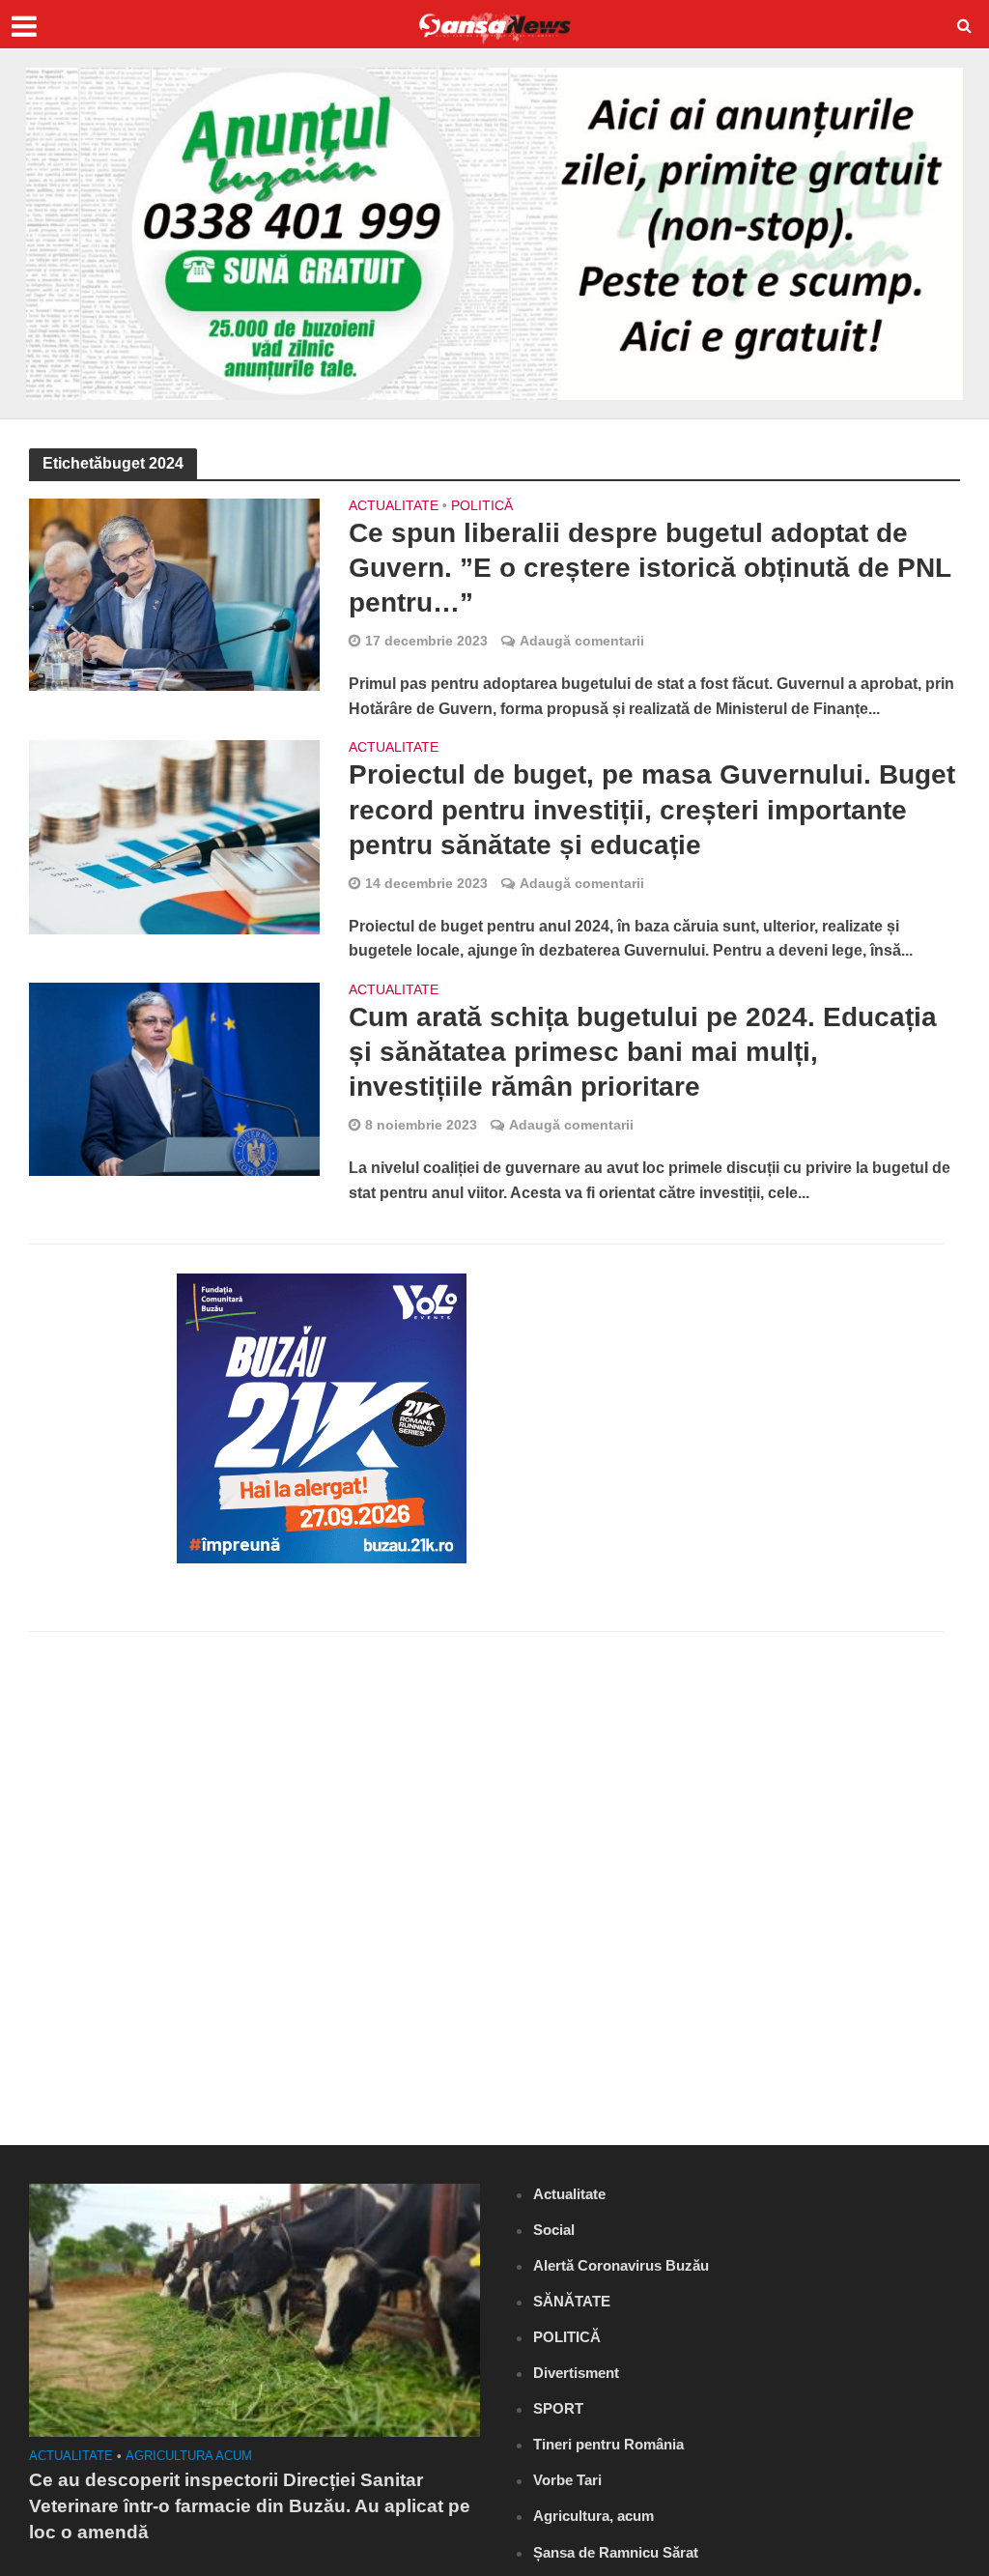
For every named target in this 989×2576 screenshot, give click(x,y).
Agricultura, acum (593, 2516)
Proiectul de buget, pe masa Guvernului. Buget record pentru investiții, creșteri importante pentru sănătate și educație (652, 809)
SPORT (558, 2408)
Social (554, 2230)
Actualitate (394, 506)
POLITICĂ (482, 506)
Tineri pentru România (608, 2444)
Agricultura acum (189, 2456)
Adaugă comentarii (582, 641)
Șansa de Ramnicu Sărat (616, 2552)
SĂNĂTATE (572, 2301)
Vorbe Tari (567, 2480)
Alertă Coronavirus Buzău (621, 2265)
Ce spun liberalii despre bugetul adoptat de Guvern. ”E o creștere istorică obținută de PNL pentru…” (650, 568)
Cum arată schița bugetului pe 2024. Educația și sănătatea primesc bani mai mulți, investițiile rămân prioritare (643, 1052)
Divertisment (576, 2373)
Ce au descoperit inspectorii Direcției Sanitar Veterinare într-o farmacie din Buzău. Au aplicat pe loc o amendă (250, 2506)
